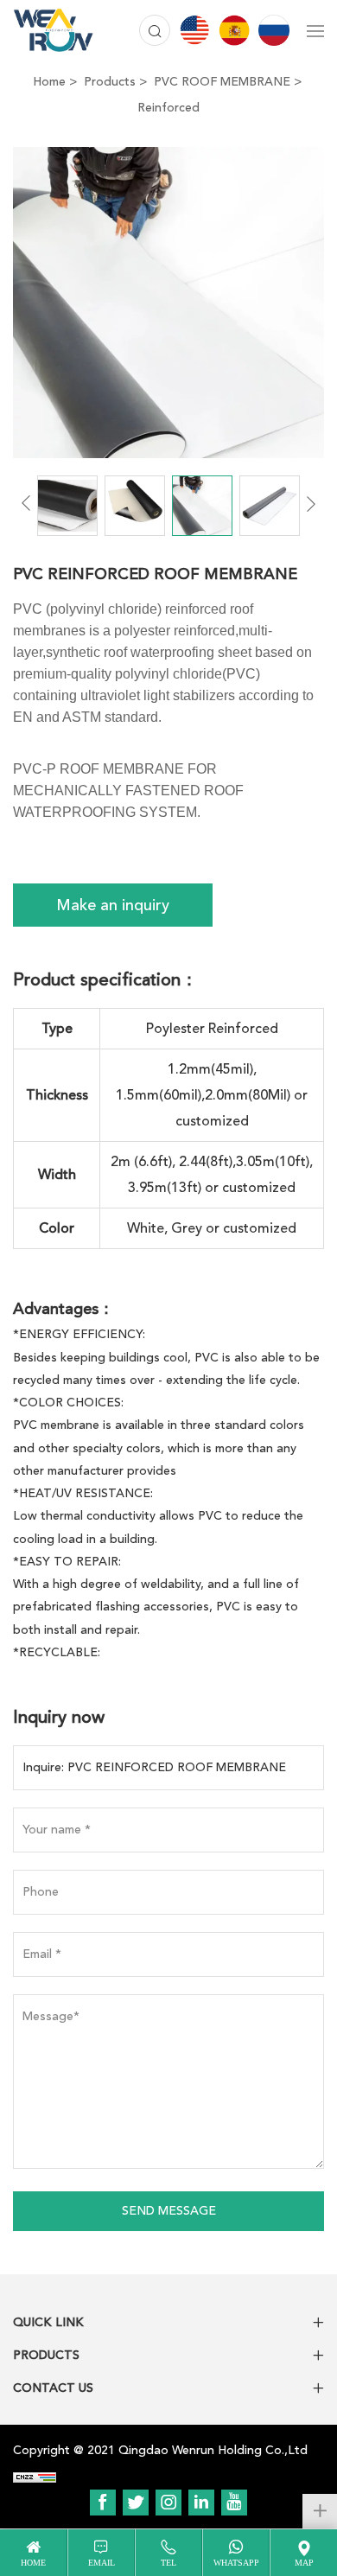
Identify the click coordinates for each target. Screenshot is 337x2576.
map (304, 2563)
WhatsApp (236, 2563)
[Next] (311, 503)
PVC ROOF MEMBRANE (222, 82)
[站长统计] (35, 2476)
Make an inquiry (113, 905)
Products (110, 82)
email (102, 2563)
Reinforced (168, 108)
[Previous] (26, 503)
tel (168, 2563)
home (33, 2563)
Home (49, 82)
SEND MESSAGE (169, 2211)
